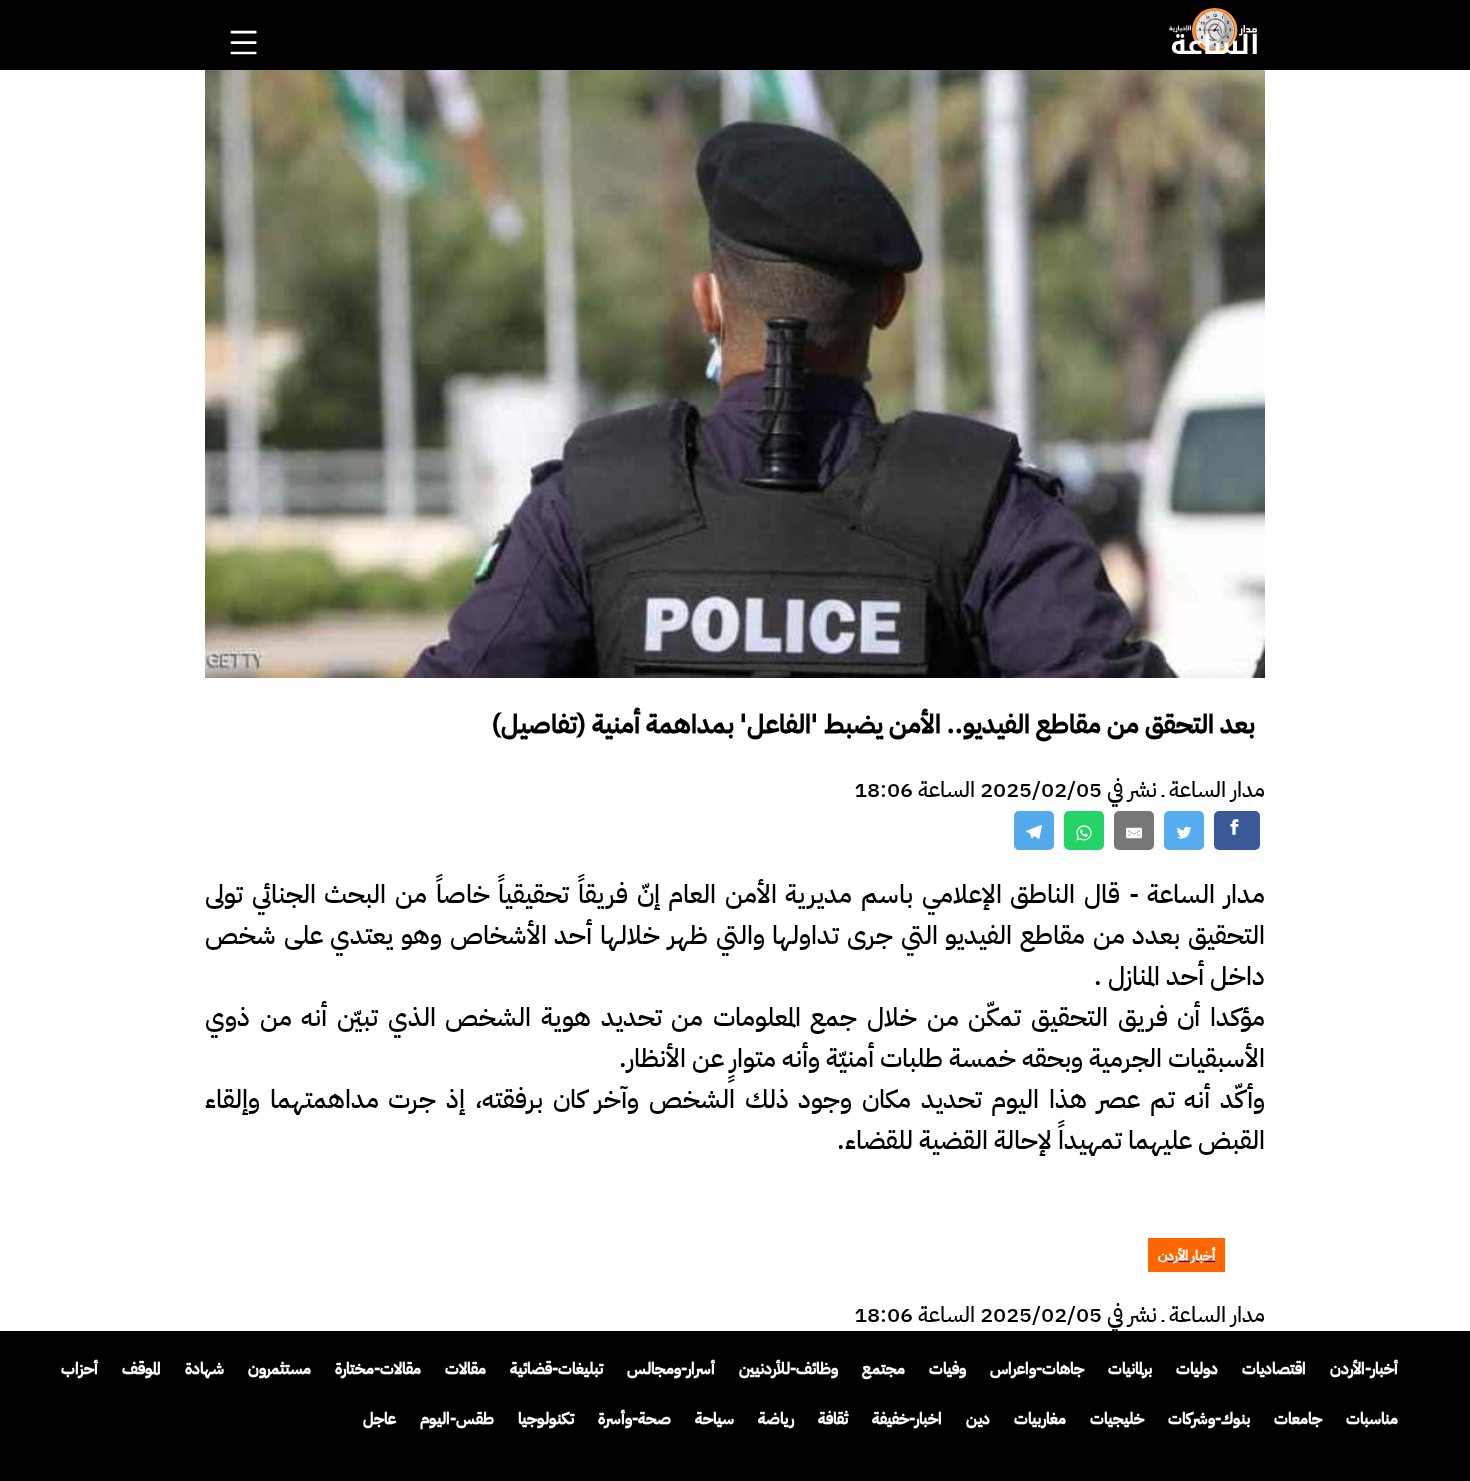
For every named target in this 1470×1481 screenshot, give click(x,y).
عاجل (379, 1419)
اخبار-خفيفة (907, 1419)
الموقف (141, 1369)
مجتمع (883, 1369)
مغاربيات (1040, 1419)
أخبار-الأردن (1364, 1369)
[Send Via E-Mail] (1134, 830)
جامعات (1298, 1419)
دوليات (1197, 1369)
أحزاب (79, 1369)
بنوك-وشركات (1209, 1419)
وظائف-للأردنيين (788, 1369)
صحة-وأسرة (634, 1419)
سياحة (714, 1419)
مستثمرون (279, 1369)
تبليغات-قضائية (556, 1369)
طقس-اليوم (457, 1419)
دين (978, 1419)
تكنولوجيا (546, 1419)
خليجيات (1117, 1419)
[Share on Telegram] (1034, 830)
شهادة (204, 1369)
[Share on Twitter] (1184, 830)
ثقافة (833, 1419)
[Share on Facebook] (1237, 830)
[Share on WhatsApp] (1084, 830)
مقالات (465, 1369)
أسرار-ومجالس (671, 1369)
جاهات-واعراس (1037, 1369)
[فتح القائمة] (246, 16)
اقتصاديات (1274, 1369)
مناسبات (1372, 1419)
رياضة (776, 1419)
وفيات (947, 1369)
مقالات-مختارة (378, 1369)
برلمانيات (1130, 1369)
